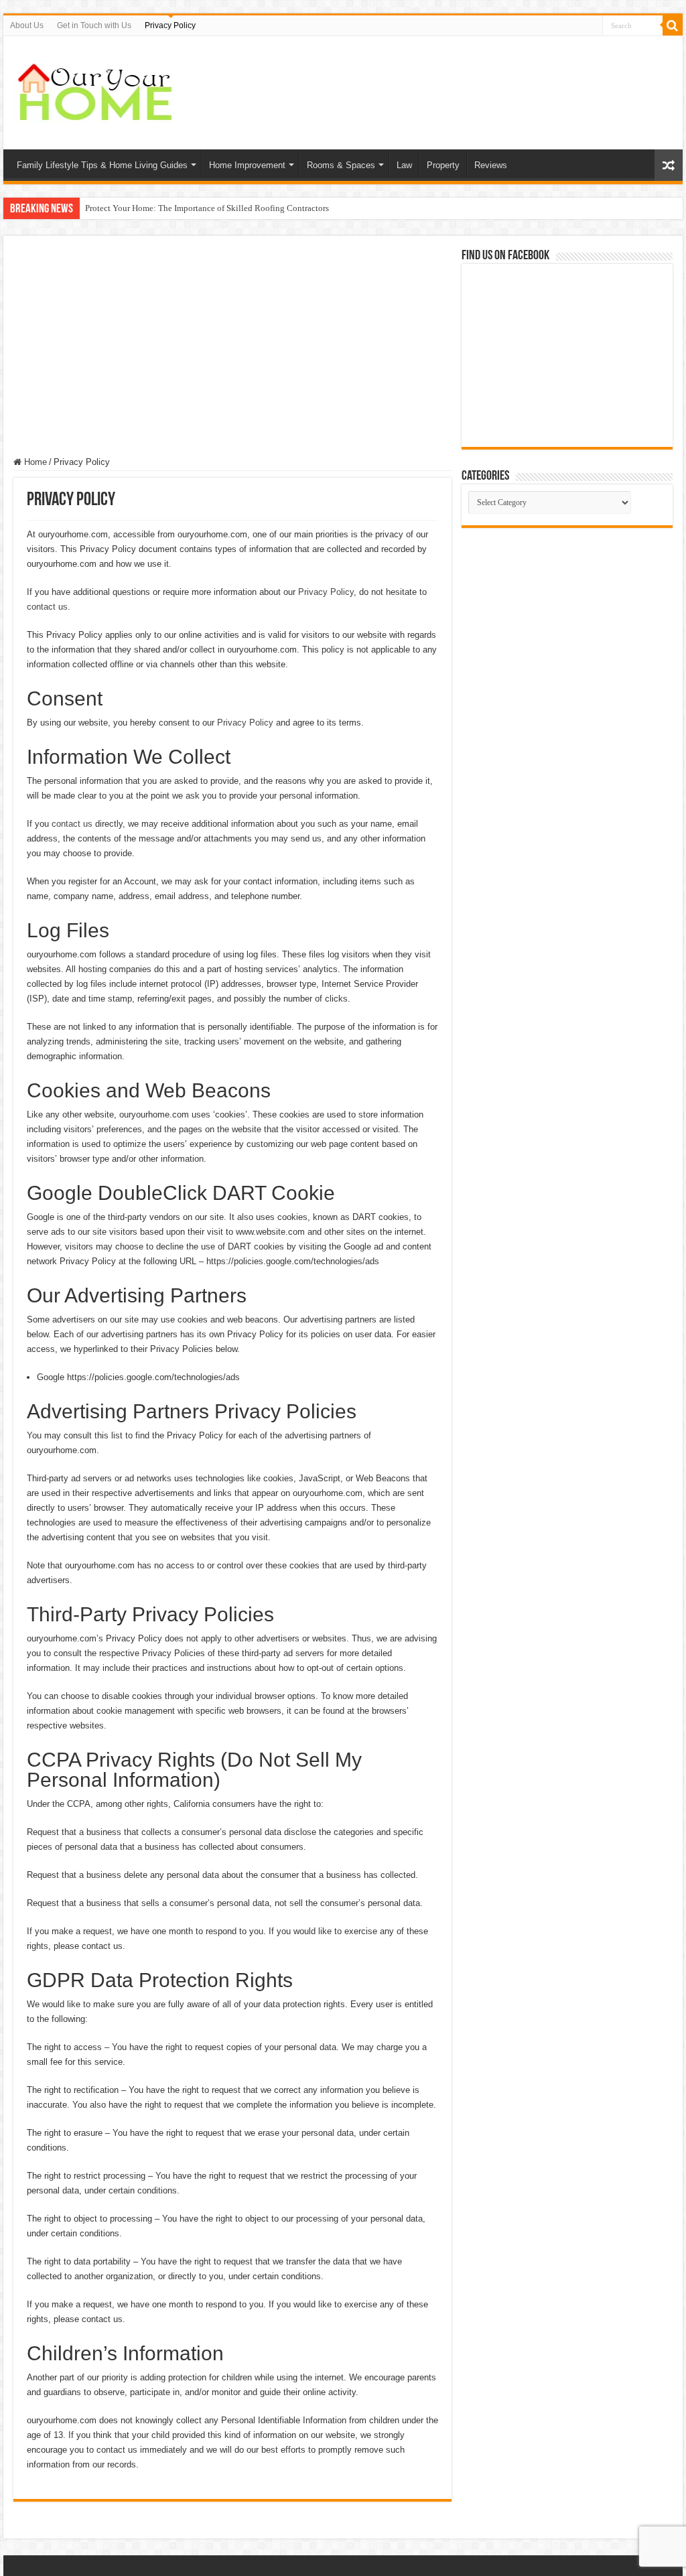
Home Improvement (247, 165)
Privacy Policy (170, 25)
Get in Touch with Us (94, 25)
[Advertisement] (232, 346)
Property (443, 165)
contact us (47, 607)
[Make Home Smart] (97, 90)
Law (404, 165)
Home (34, 462)
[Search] (673, 25)
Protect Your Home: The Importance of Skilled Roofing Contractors (207, 208)
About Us (27, 25)
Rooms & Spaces (341, 165)
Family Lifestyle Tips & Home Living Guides (102, 165)
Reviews (491, 165)
